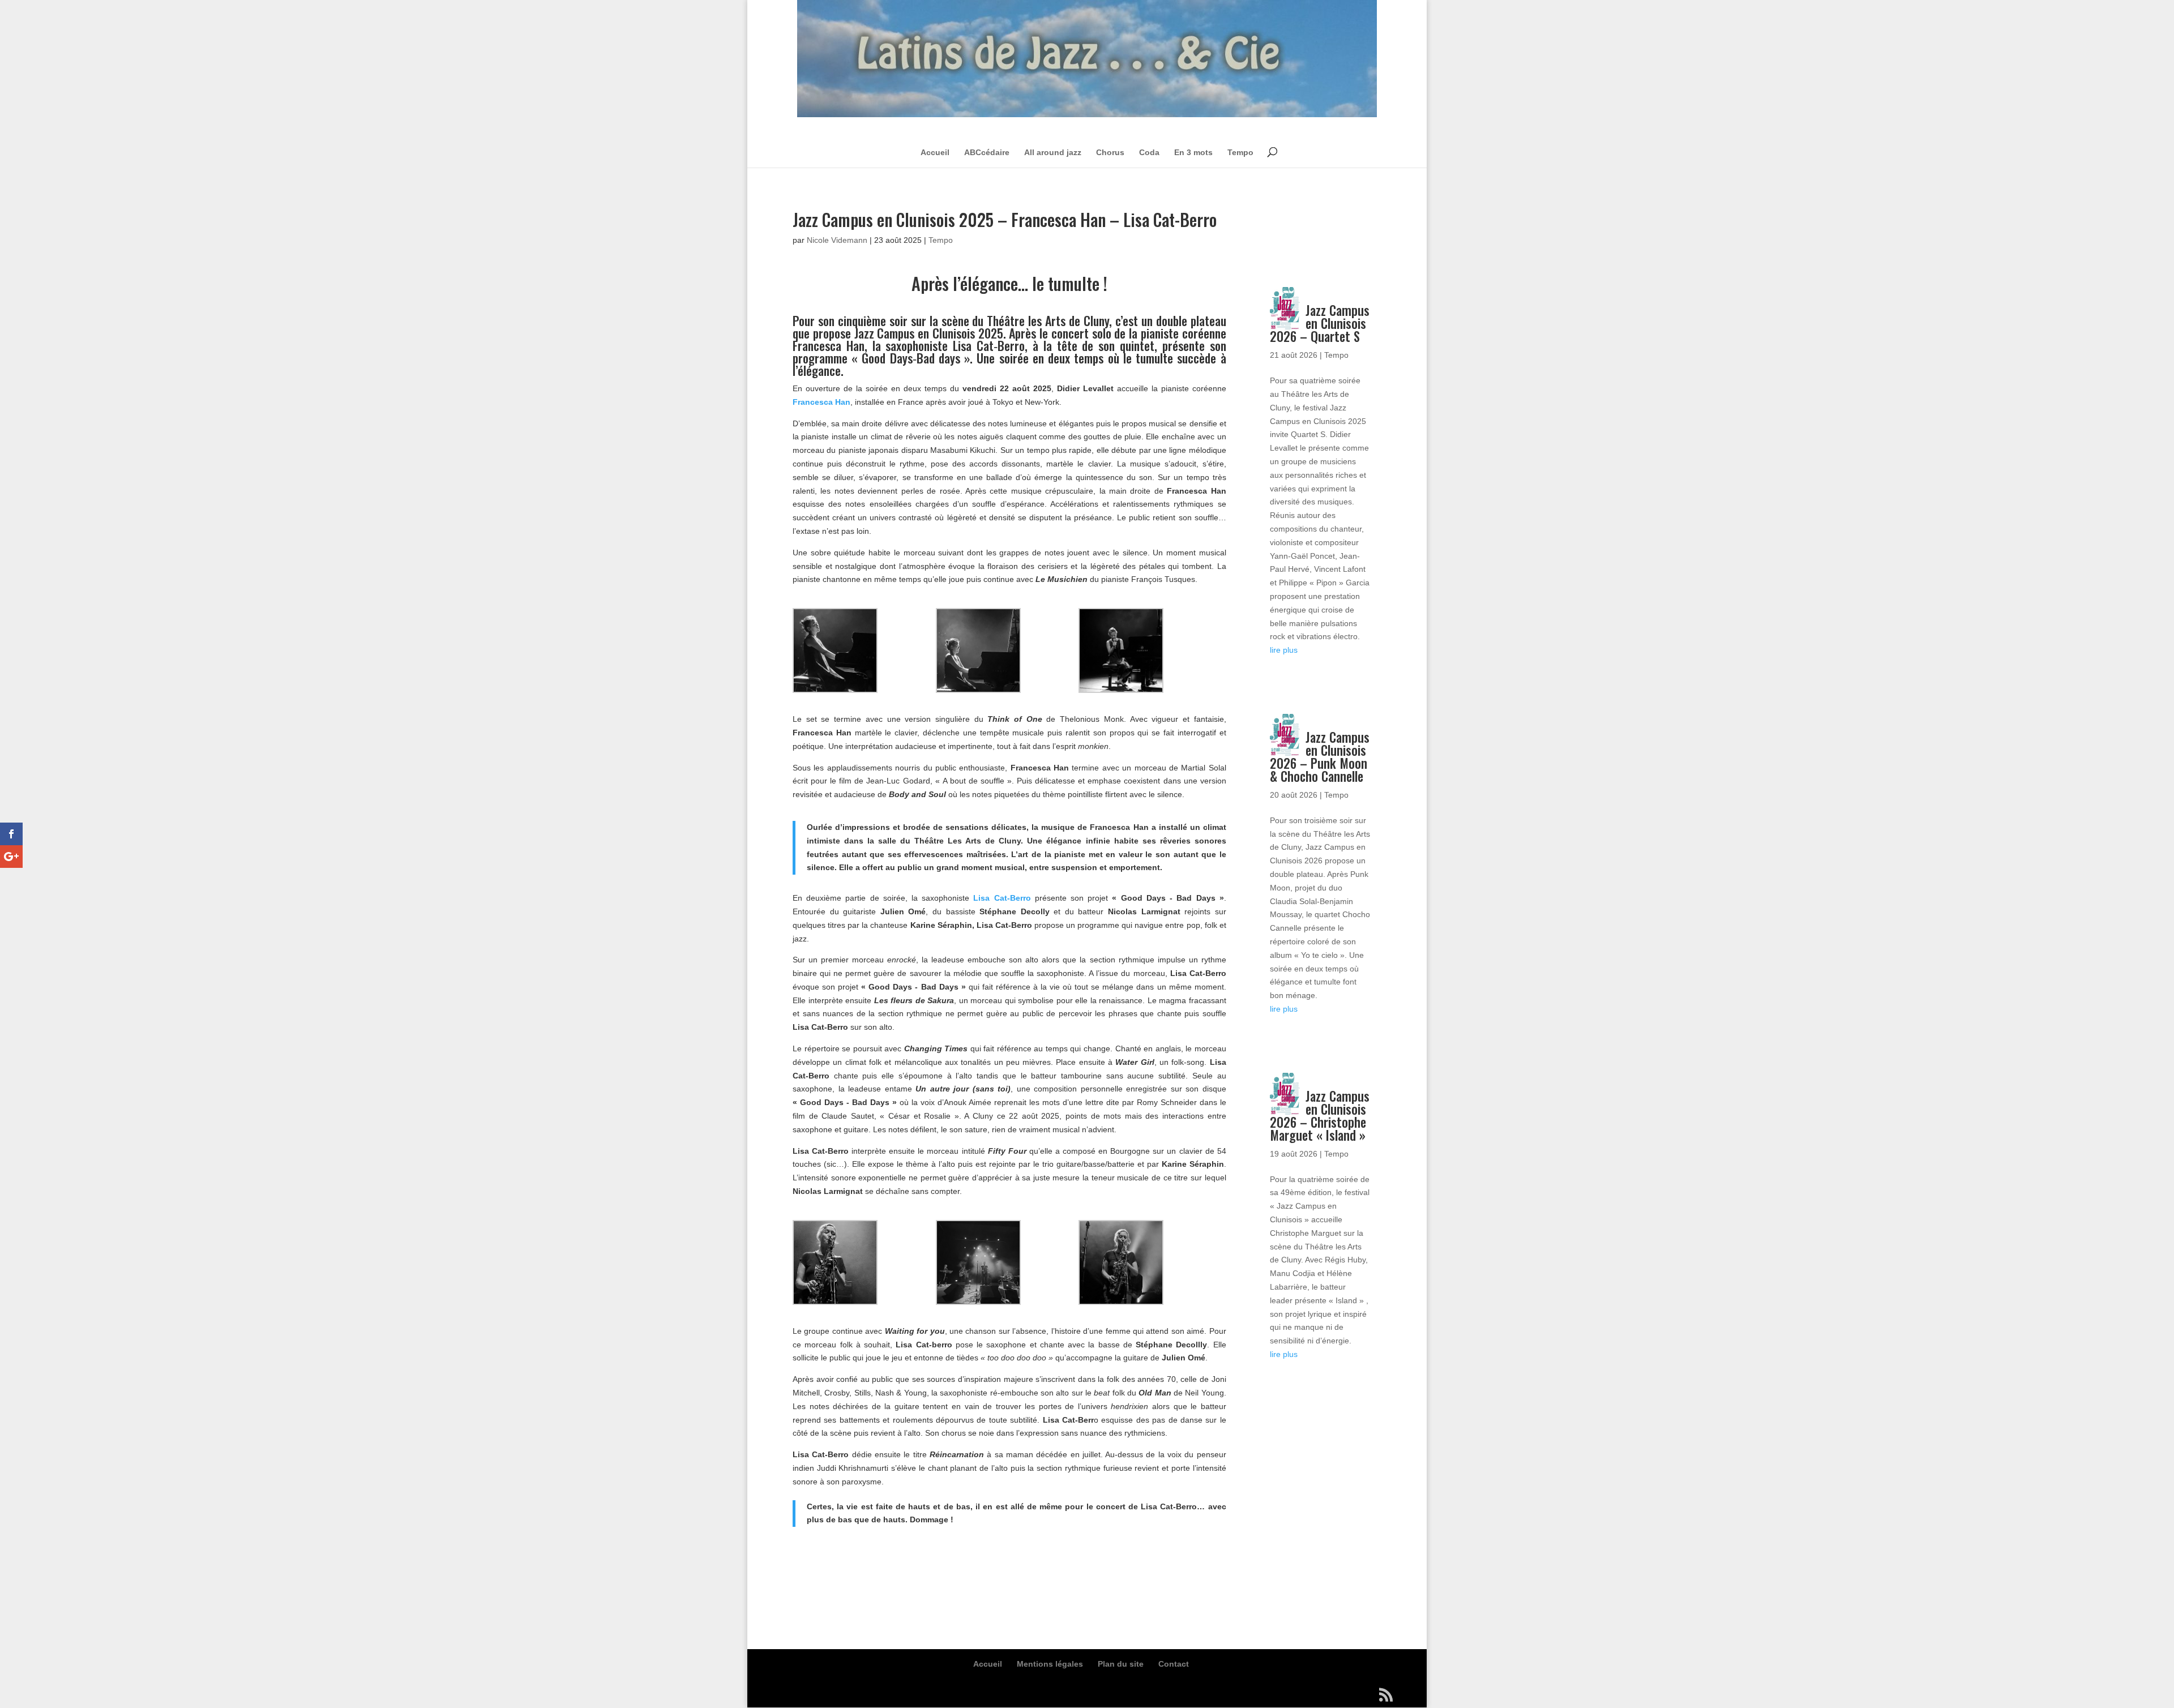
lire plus (1284, 650)
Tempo (1240, 152)
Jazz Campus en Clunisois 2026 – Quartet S (1320, 323)
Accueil (935, 152)
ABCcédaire (987, 152)
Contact (1174, 1664)
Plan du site (1121, 1664)
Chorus (1110, 152)
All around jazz (1053, 152)
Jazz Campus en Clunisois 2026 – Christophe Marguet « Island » (1320, 1116)
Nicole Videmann (837, 240)
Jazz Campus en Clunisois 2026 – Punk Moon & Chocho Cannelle (1320, 757)
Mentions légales (1050, 1664)
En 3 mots (1193, 152)
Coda (1149, 152)
